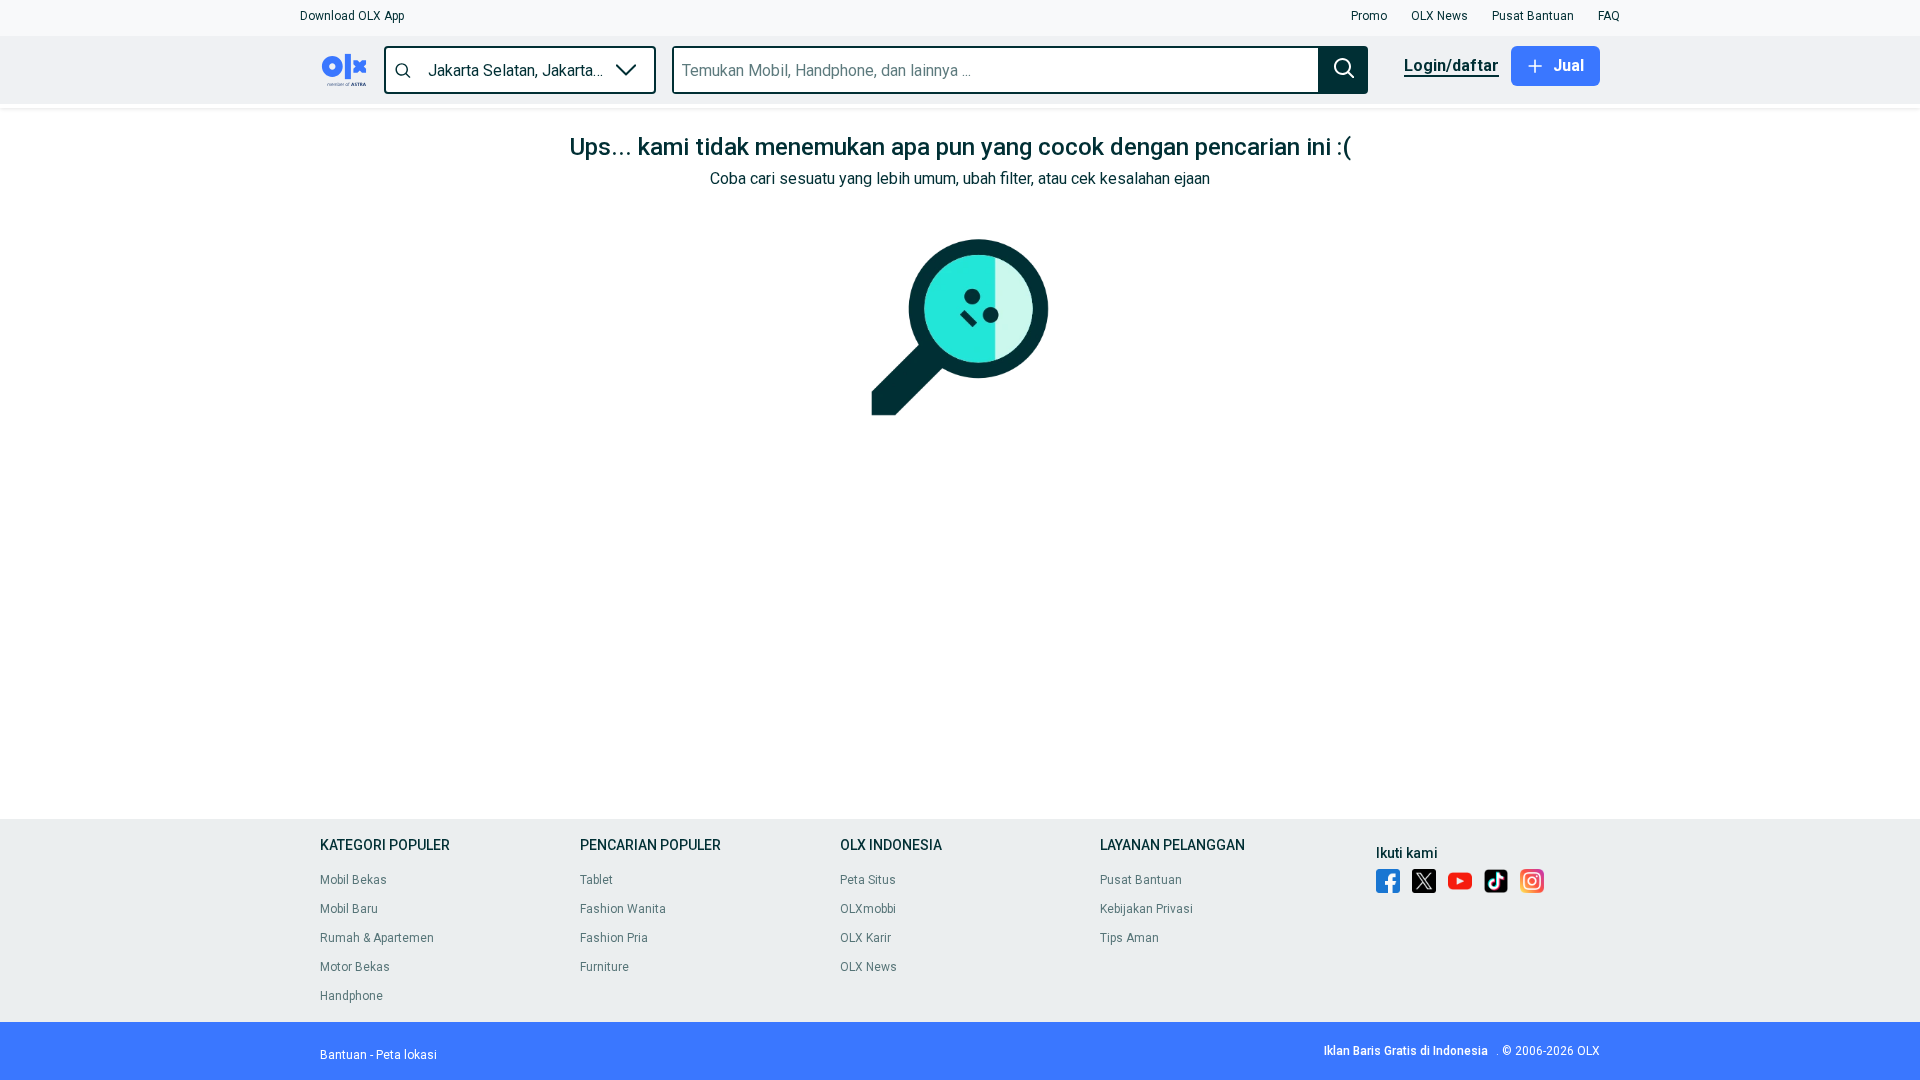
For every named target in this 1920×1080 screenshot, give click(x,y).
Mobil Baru (349, 909)
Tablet (596, 880)
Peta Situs (868, 880)
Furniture (604, 967)
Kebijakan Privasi (1146, 909)
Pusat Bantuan (1141, 880)
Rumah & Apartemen (377, 938)
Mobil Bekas (353, 880)
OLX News (868, 967)
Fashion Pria (614, 938)
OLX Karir (865, 938)
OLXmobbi (868, 909)
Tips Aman (1129, 938)
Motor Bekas (355, 967)
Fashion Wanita (623, 909)
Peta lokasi (406, 1055)
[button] (352, 16)
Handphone (351, 996)
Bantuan (343, 1055)
